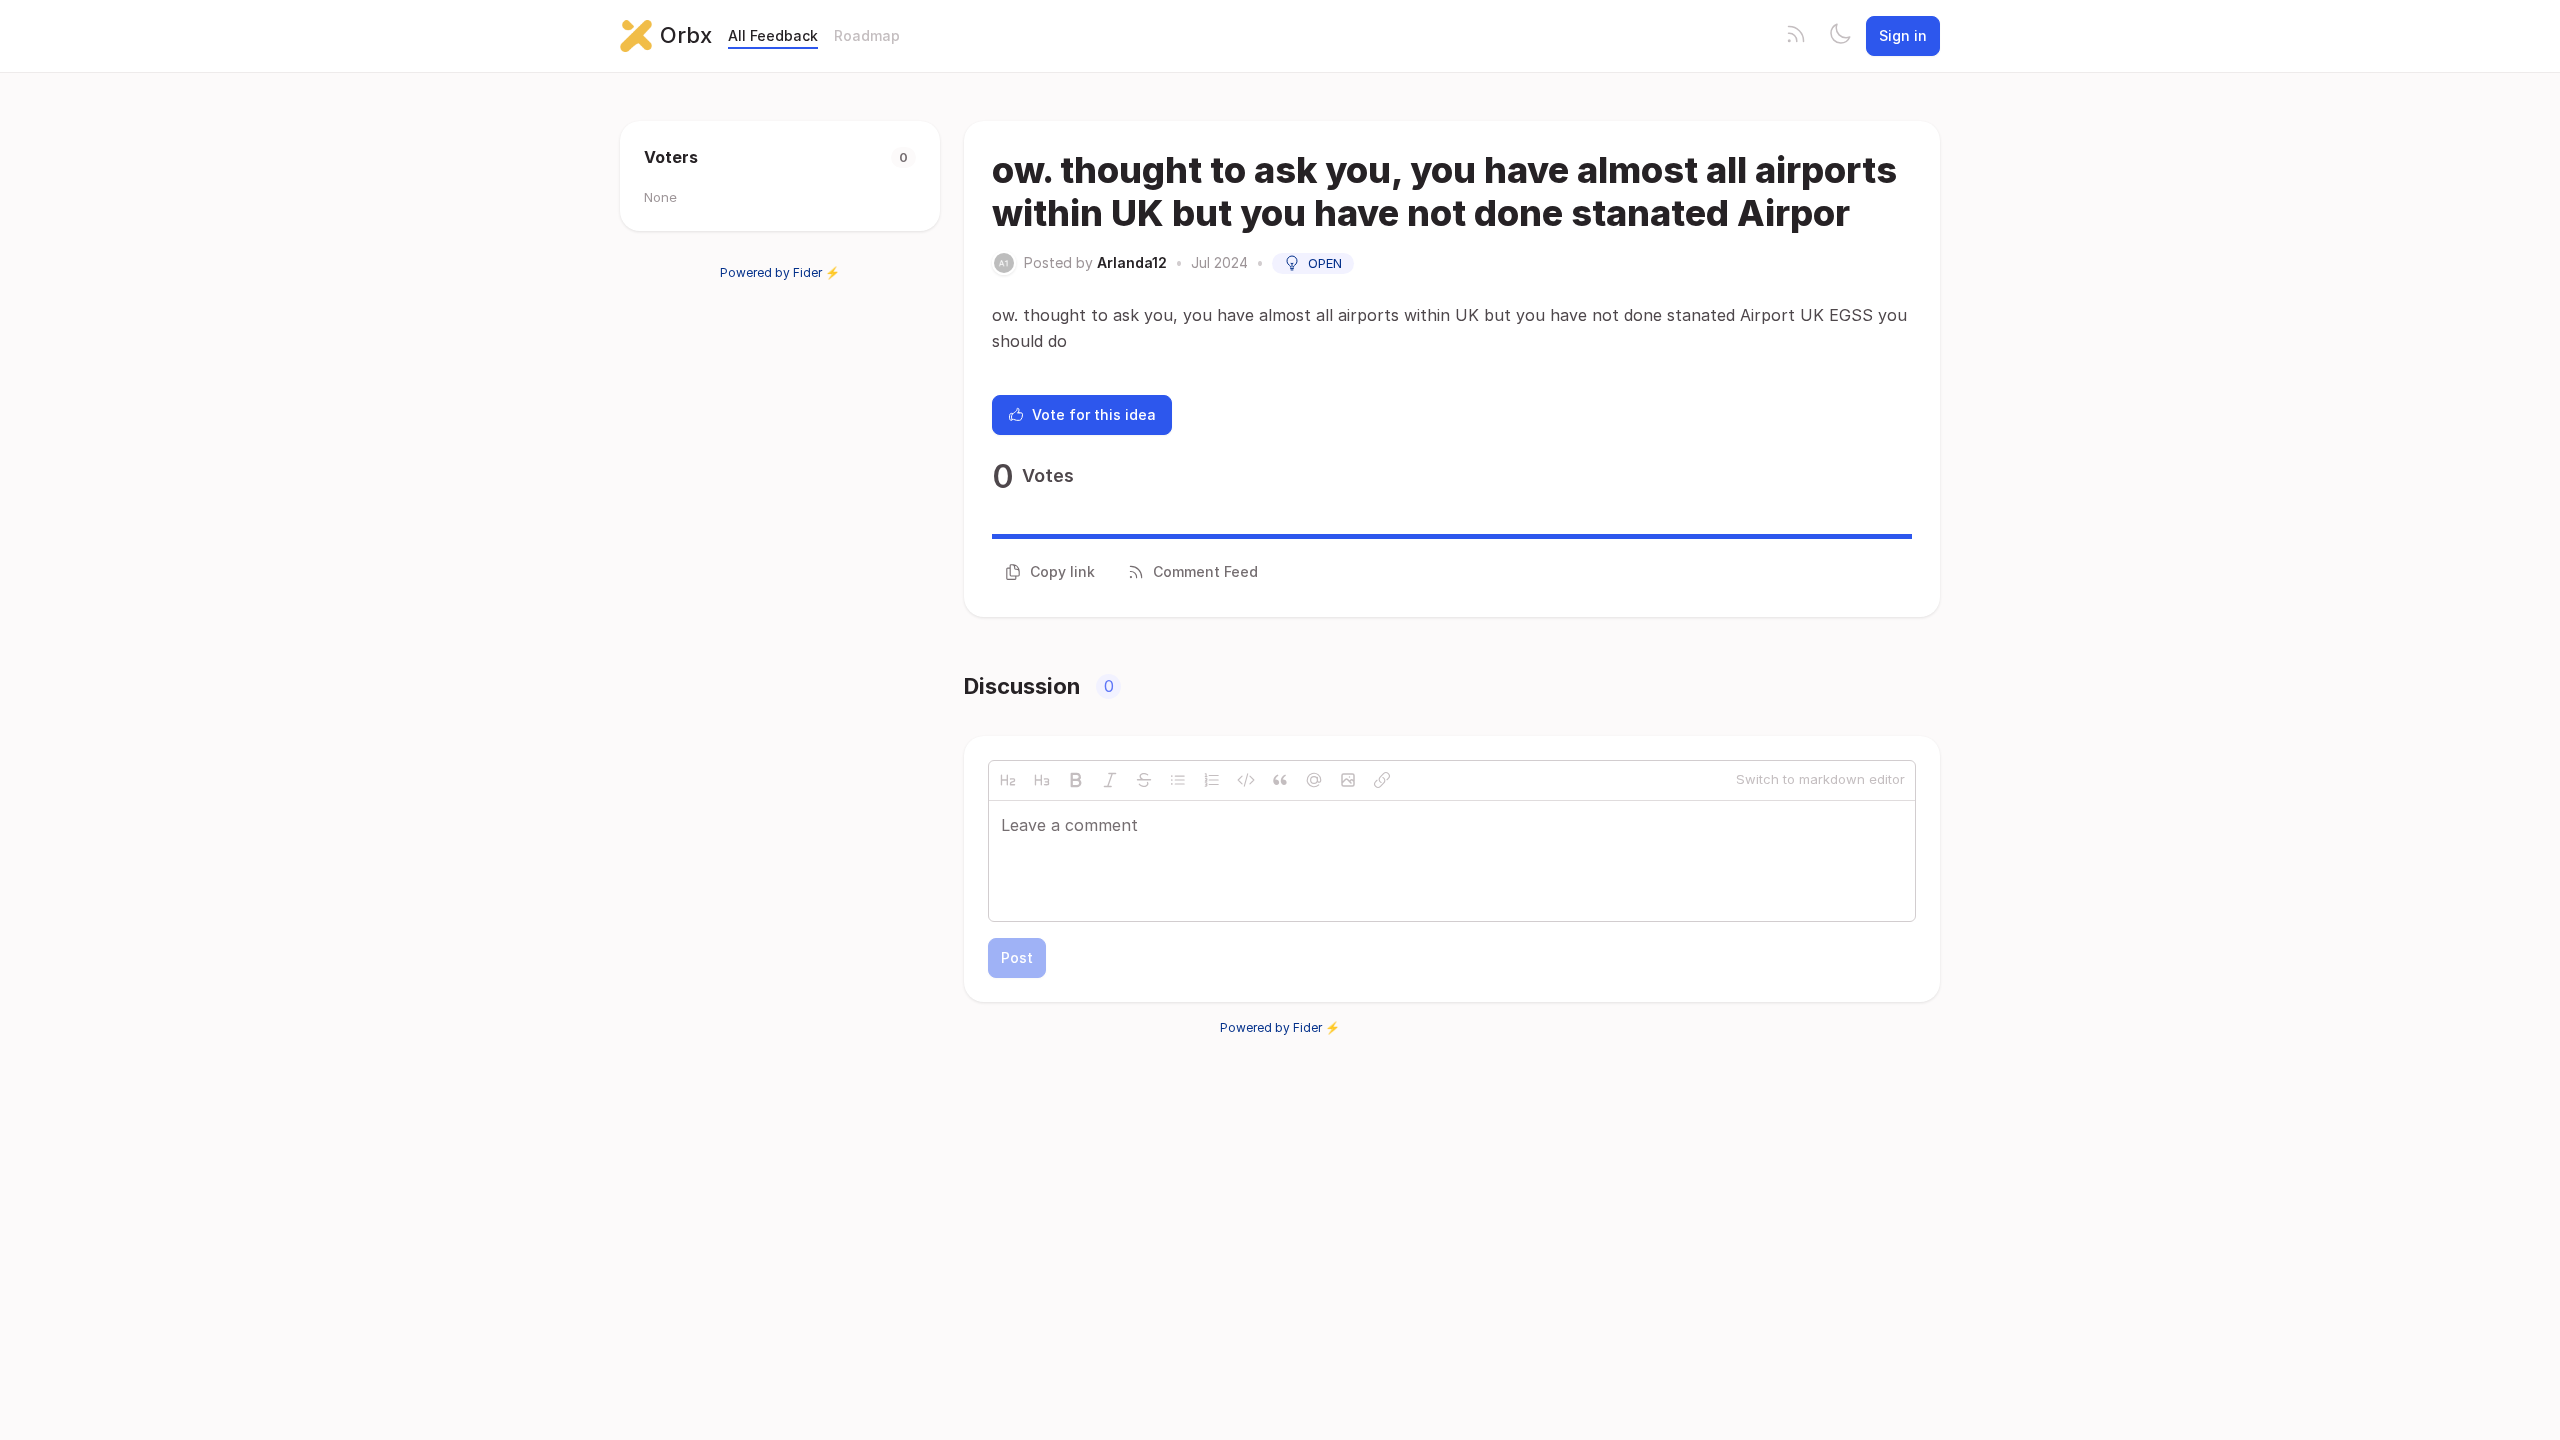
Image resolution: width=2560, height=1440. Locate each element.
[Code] (1246, 780)
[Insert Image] (1348, 780)
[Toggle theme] (1840, 36)
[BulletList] (1178, 780)
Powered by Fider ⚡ (780, 272)
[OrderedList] (1212, 780)
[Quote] (1280, 780)
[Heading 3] (1042, 780)
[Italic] (1110, 780)
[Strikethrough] (1144, 780)
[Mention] (1314, 780)
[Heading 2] (1008, 780)
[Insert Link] (1382, 780)
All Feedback (773, 35)
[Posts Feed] (1796, 36)
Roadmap (867, 35)
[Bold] (1076, 780)
